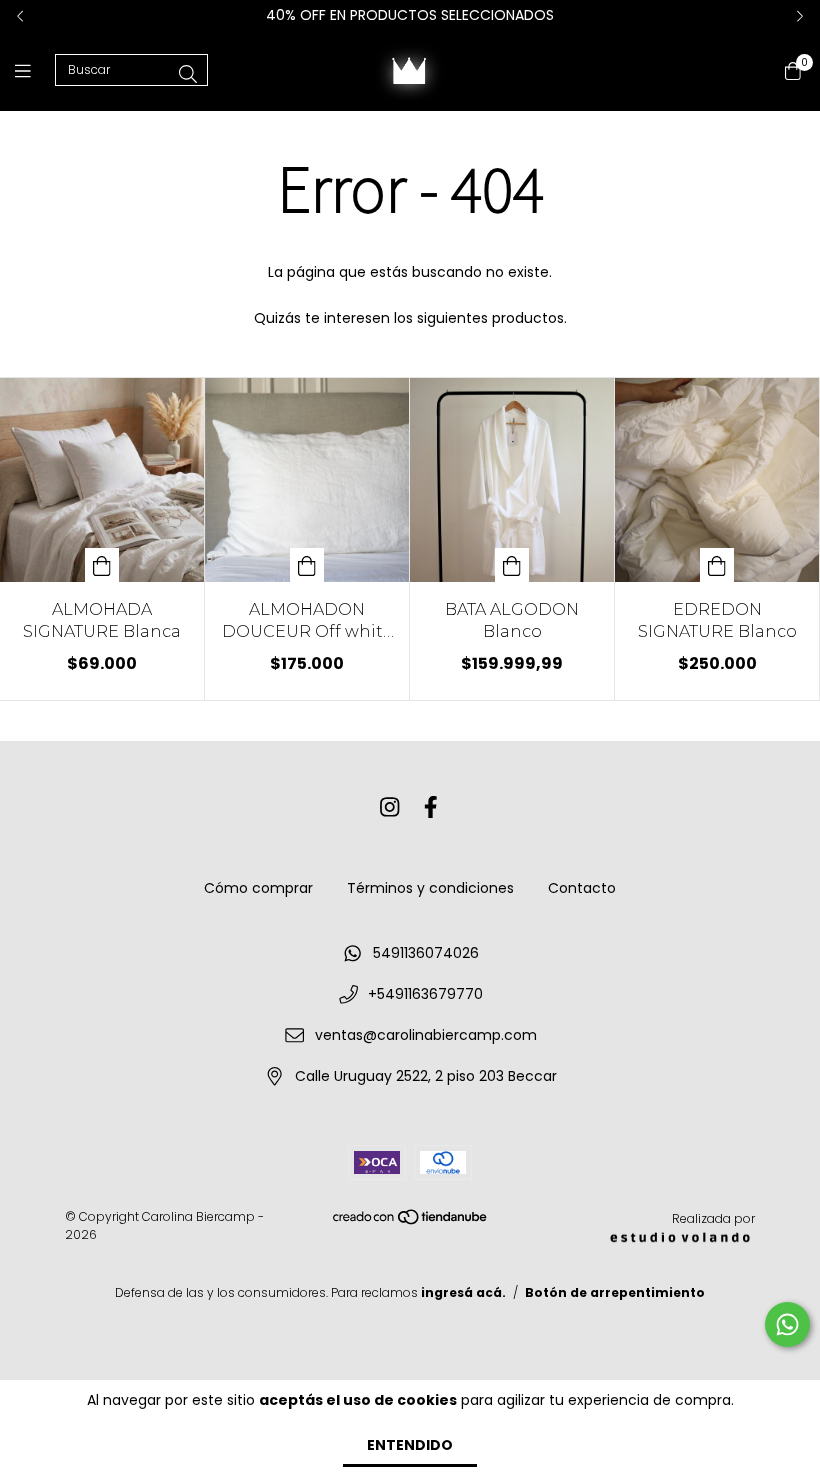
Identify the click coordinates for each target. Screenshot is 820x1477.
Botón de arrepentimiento (615, 1292)
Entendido (410, 1445)
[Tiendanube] (411, 1221)
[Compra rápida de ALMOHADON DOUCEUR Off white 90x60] (307, 565)
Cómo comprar (258, 888)
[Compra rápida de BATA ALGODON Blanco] (512, 565)
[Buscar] (188, 74)
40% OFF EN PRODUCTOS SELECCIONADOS (410, 15)
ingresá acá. (463, 1292)
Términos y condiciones (430, 888)
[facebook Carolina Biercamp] (431, 807)
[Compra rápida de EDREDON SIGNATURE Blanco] (717, 565)
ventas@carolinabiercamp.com (426, 1035)
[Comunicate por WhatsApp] (787, 1324)
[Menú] (35, 70)
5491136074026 (426, 953)
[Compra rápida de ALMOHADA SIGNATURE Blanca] (102, 565)
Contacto (582, 888)
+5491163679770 (425, 994)
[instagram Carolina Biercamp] (390, 807)
